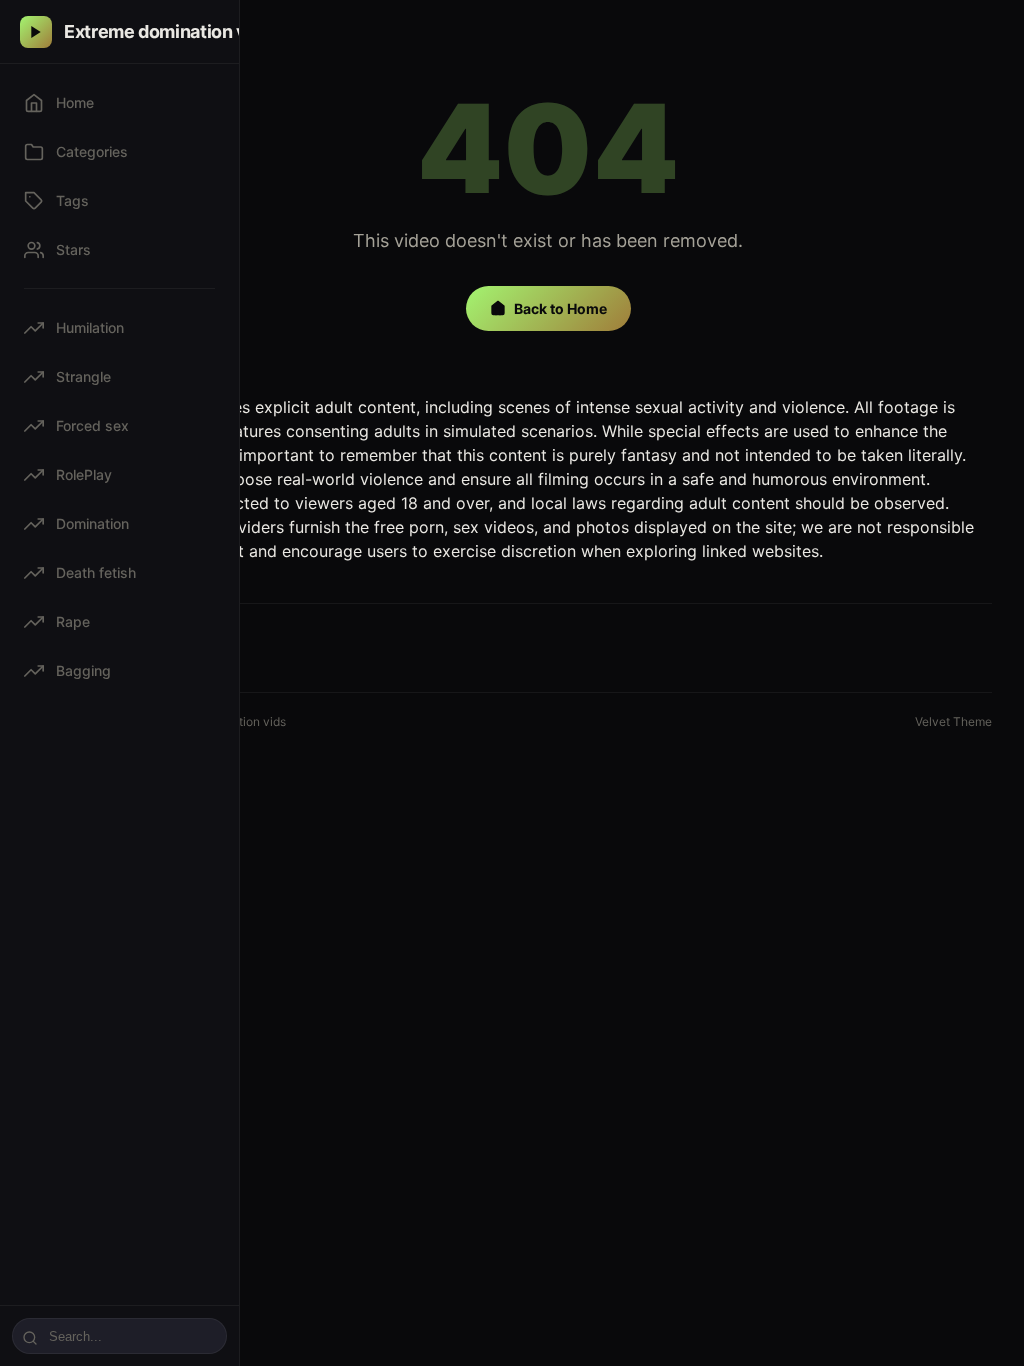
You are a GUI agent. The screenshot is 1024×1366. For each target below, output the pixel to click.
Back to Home (560, 308)
